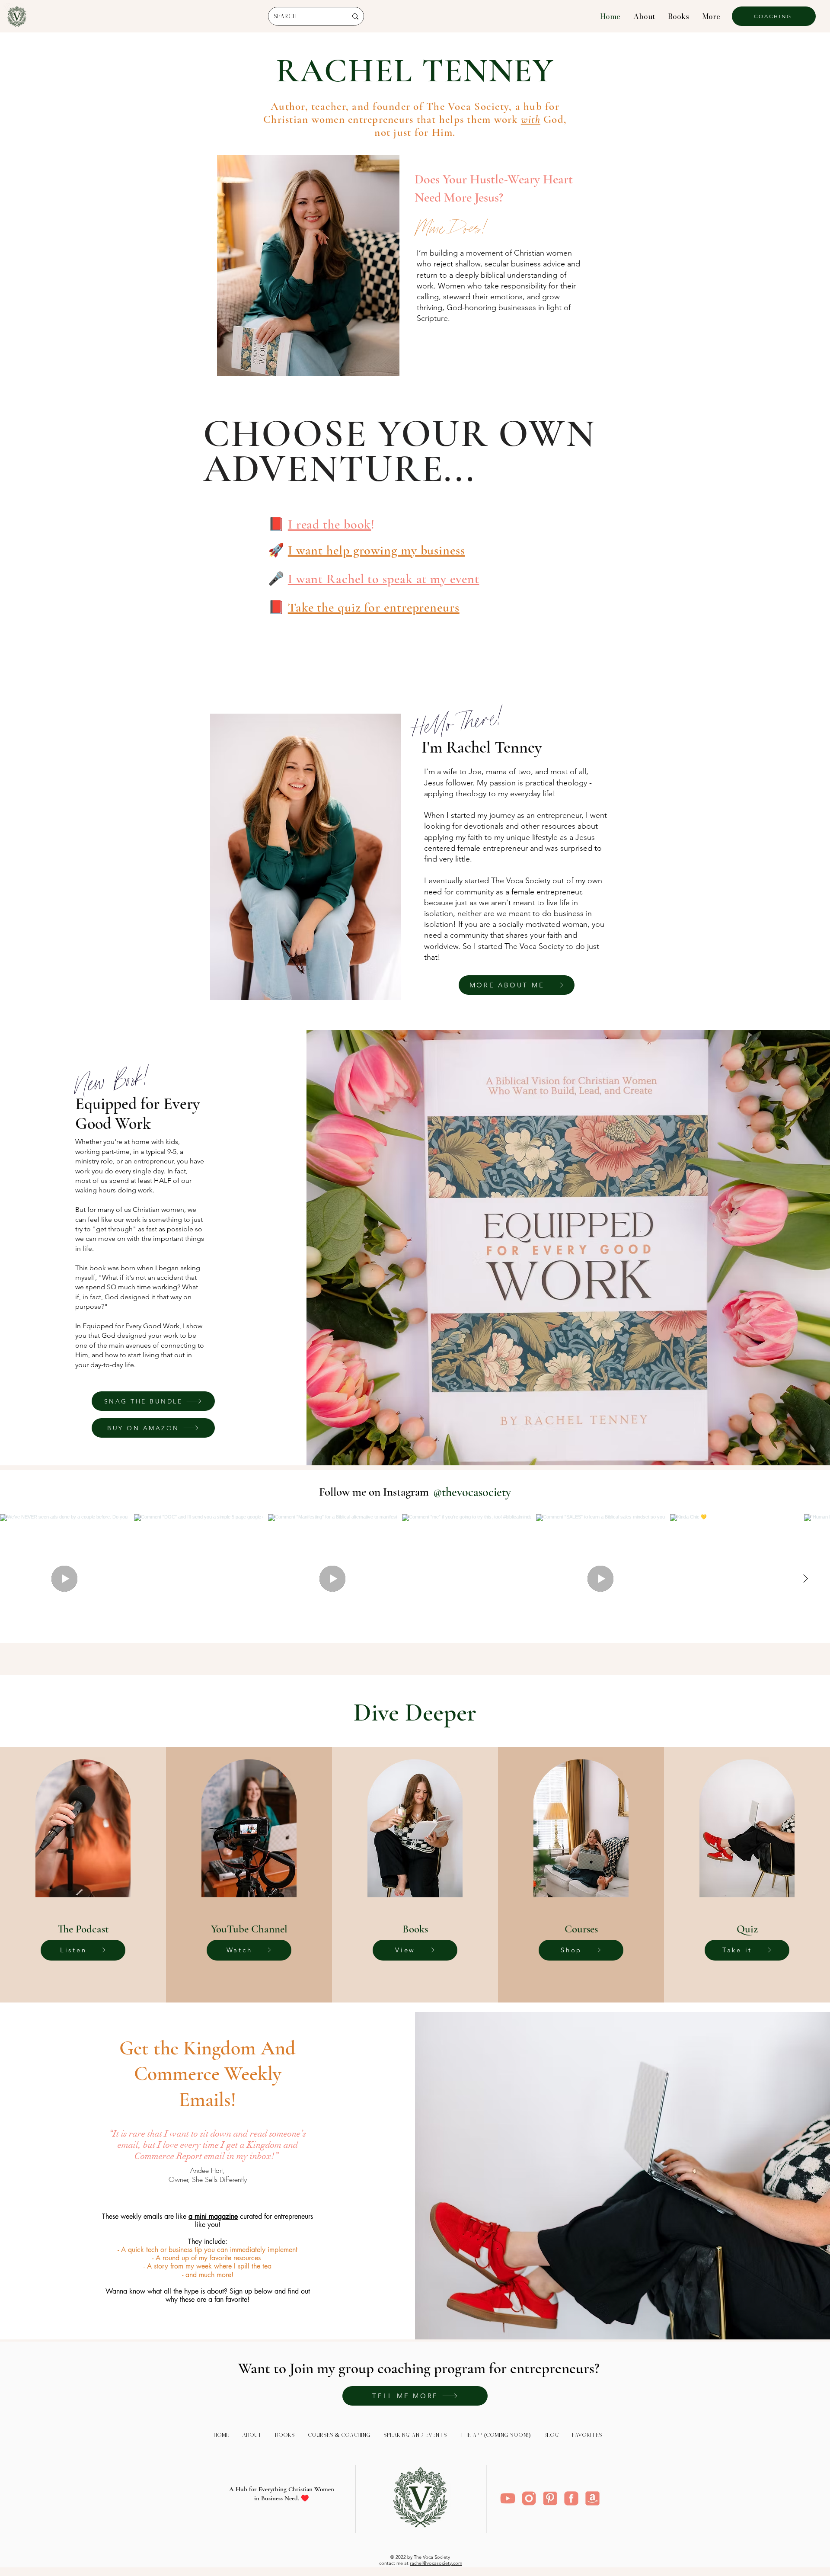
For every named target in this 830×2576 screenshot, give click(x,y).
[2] (571, 2498)
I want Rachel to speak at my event (384, 579)
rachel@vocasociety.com (436, 2563)
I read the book (330, 524)
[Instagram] (529, 2498)
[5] (550, 2498)
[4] (508, 2498)
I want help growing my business (377, 550)
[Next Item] (805, 1579)
